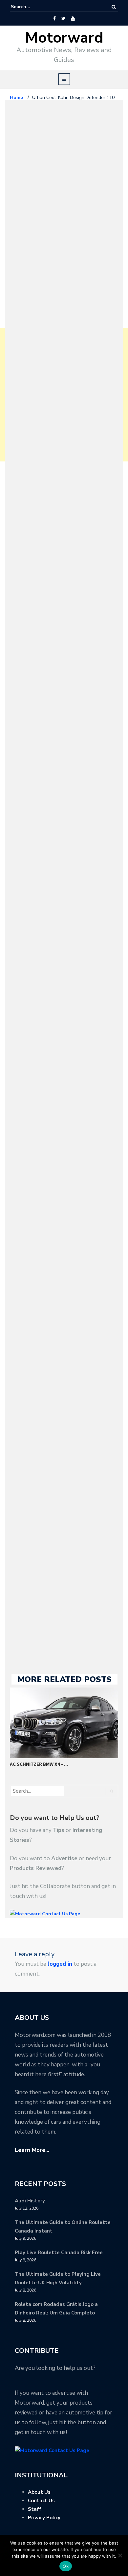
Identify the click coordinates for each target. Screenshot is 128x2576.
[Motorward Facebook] (54, 19)
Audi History (30, 2201)
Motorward (64, 38)
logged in (60, 1964)
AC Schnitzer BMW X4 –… (39, 1764)
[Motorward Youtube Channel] (73, 19)
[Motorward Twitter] (63, 19)
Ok (66, 2566)
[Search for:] (31, 7)
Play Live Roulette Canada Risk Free (59, 2253)
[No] (120, 2555)
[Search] (114, 7)
